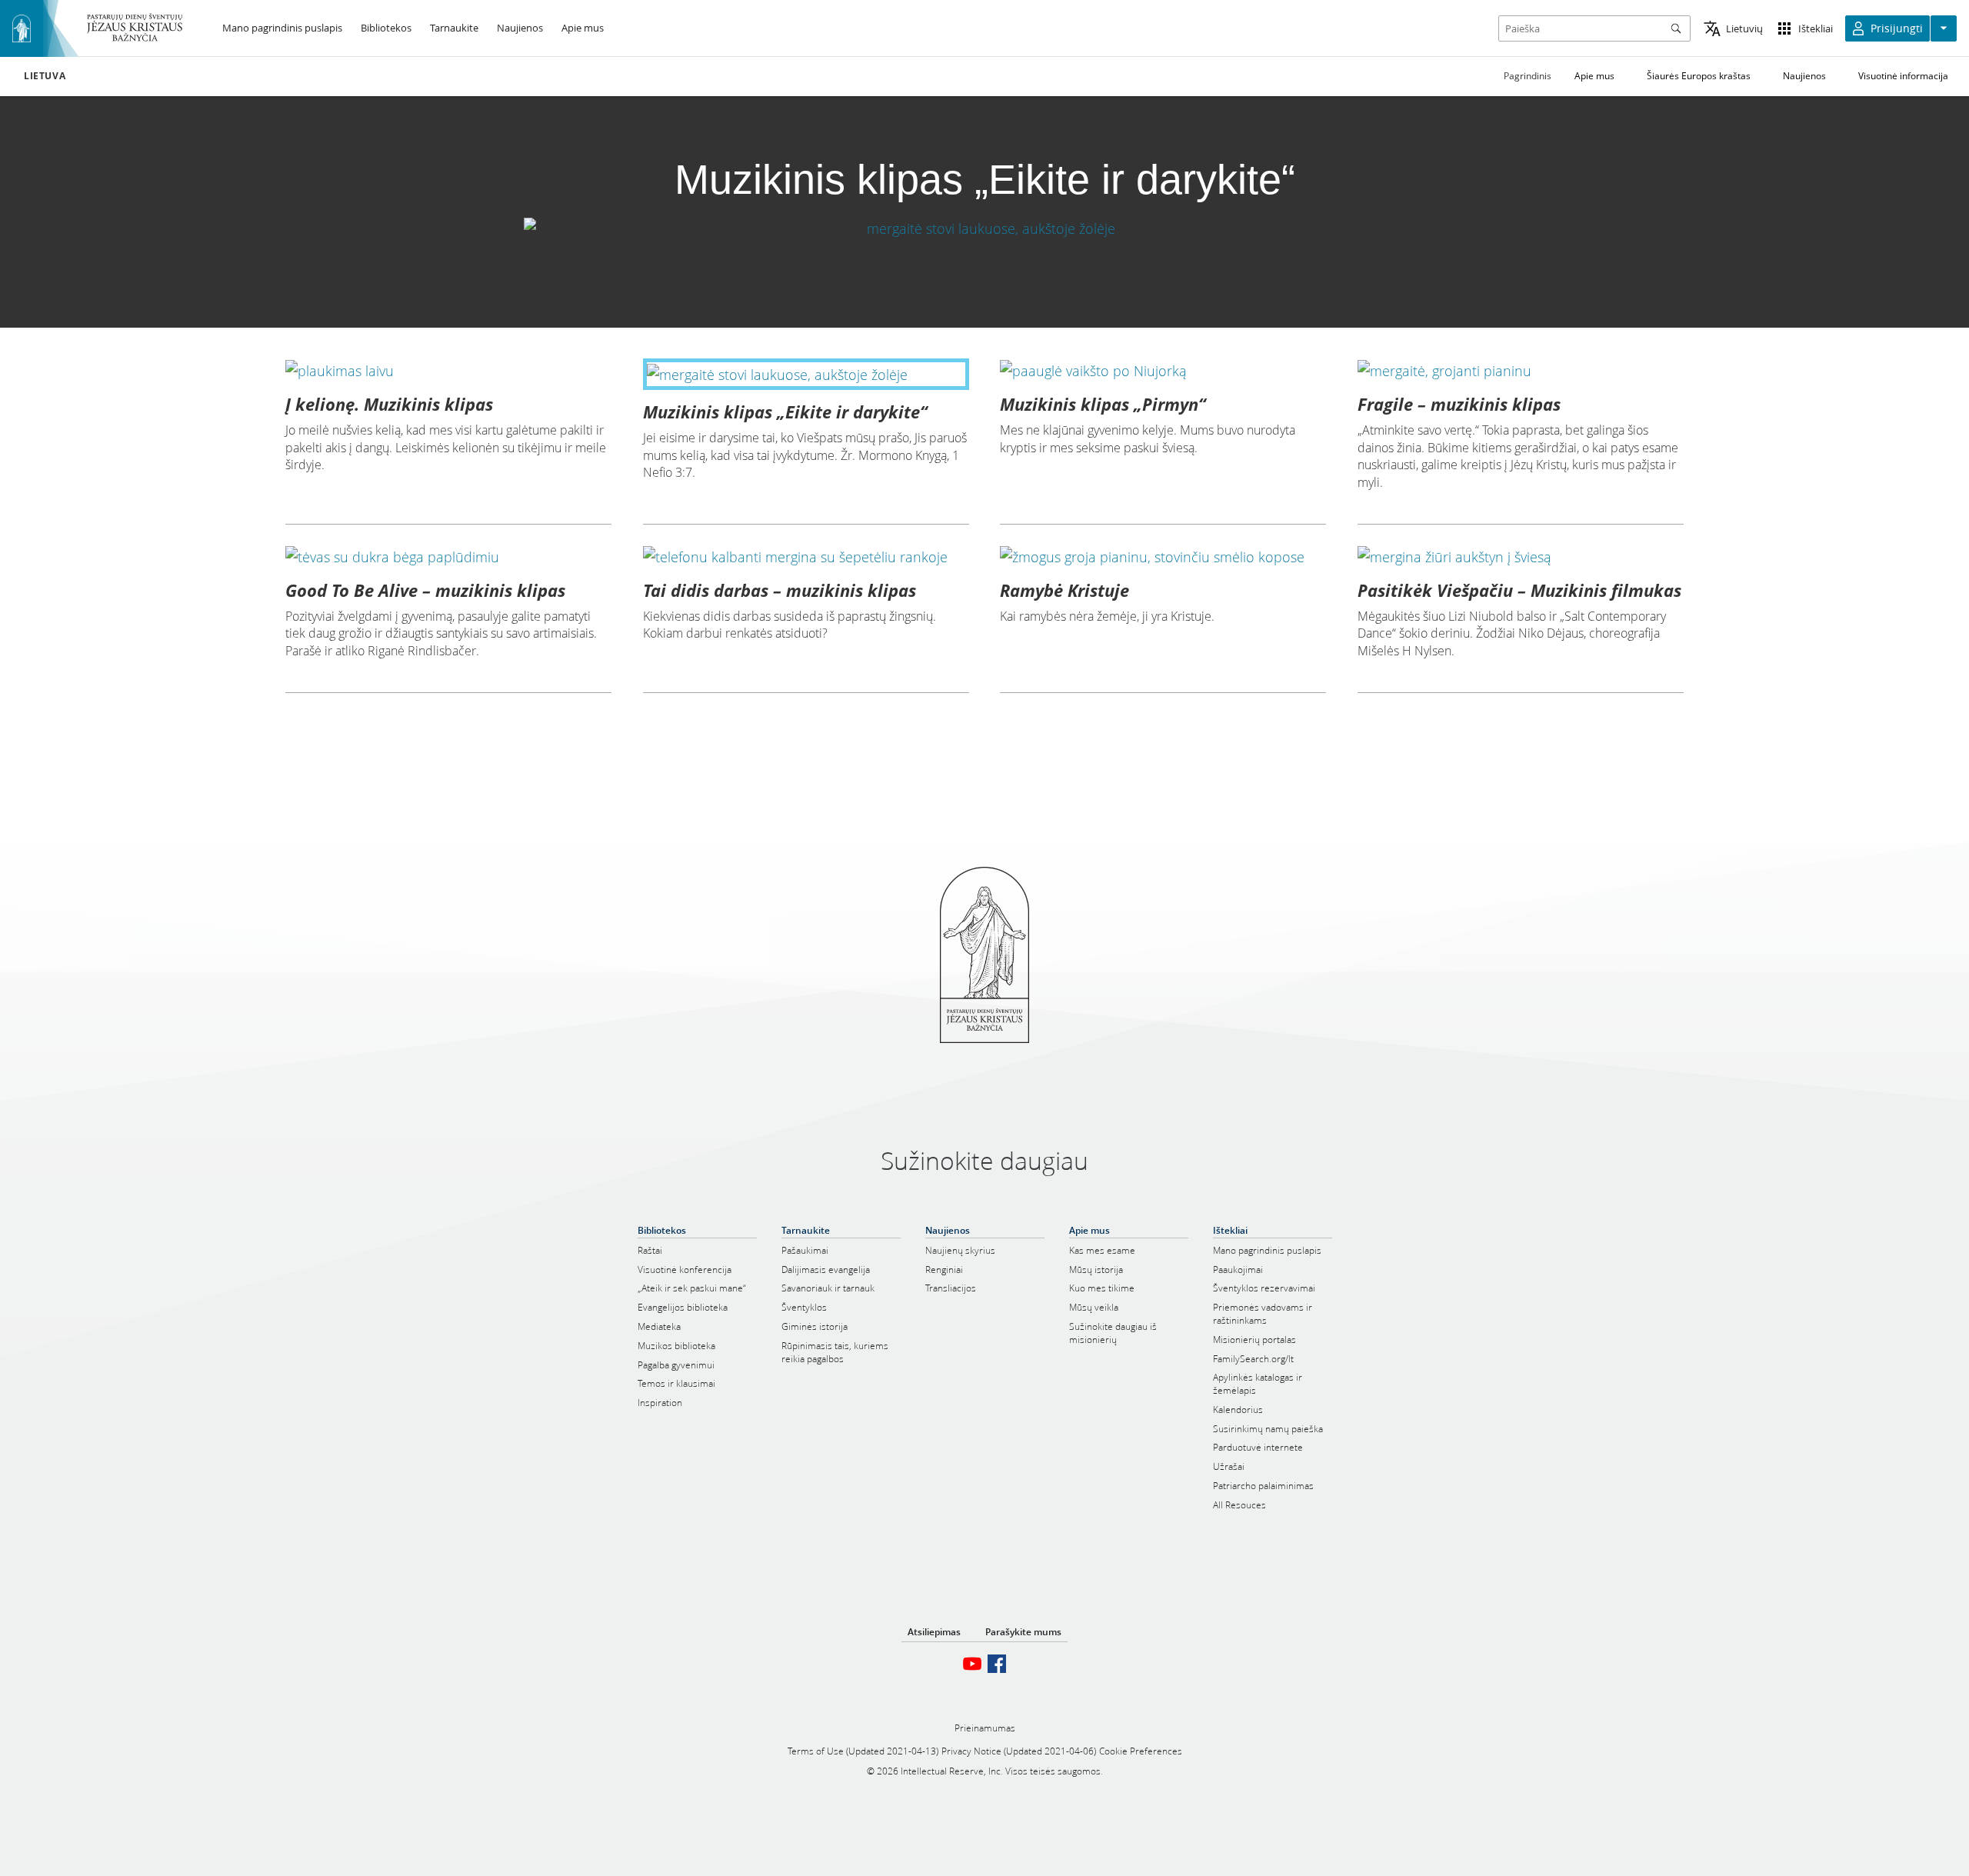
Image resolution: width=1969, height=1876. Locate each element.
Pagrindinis (1528, 76)
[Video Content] (984, 228)
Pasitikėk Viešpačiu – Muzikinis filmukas (1519, 590)
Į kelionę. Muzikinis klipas (389, 404)
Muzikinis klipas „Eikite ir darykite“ (785, 412)
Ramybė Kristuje (1064, 590)
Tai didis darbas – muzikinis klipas (780, 590)
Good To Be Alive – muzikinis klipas (425, 590)
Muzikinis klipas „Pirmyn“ (1103, 404)
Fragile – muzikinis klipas (1459, 404)
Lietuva (45, 76)
